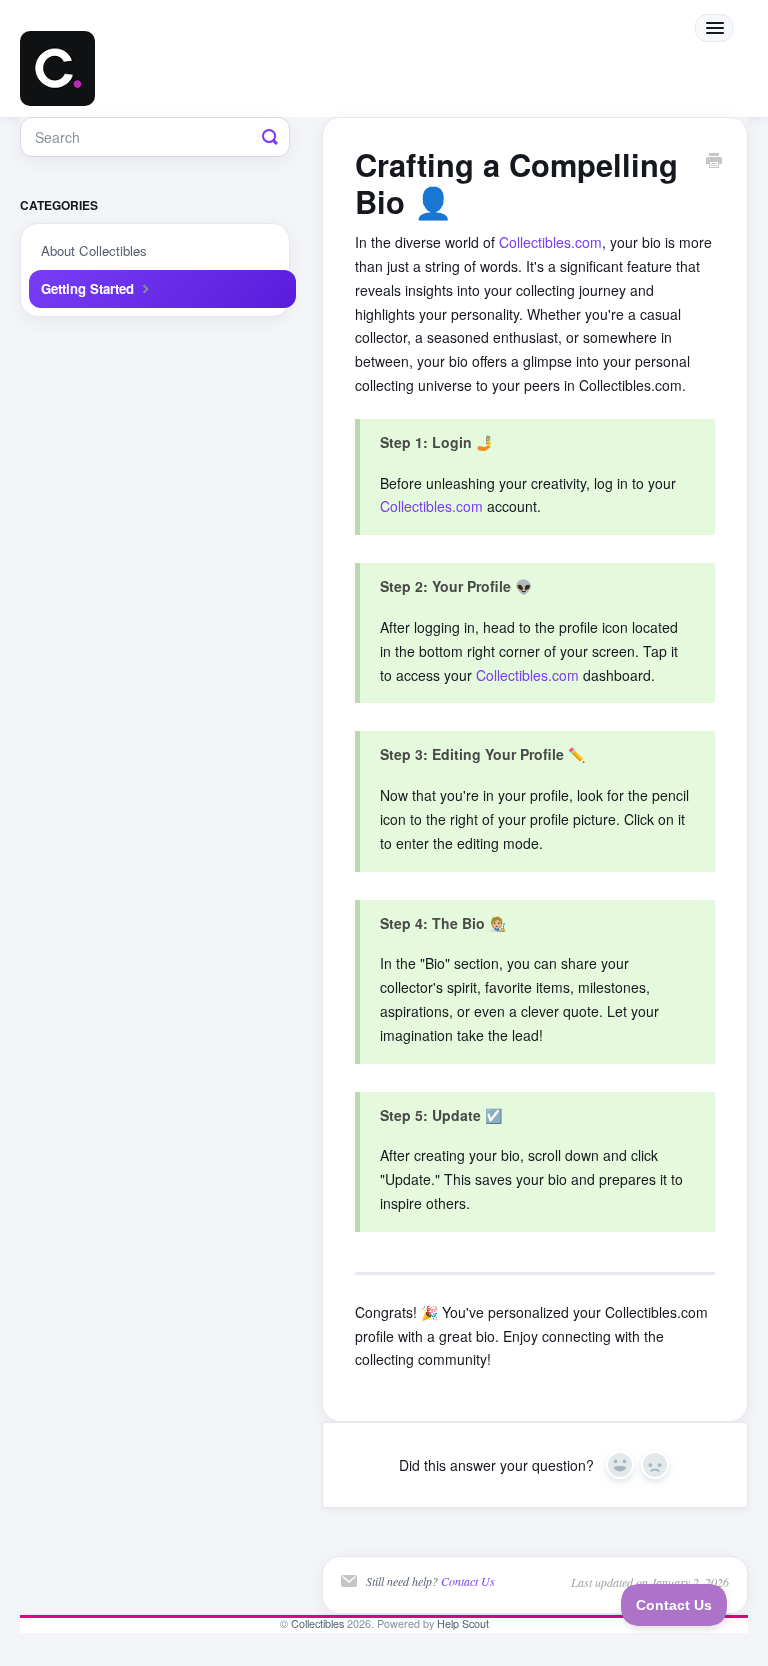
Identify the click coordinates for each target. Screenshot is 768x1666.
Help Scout (463, 1623)
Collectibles (317, 1623)
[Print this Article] (714, 162)
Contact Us (468, 1581)
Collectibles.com (550, 242)
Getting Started (89, 288)
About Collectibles (94, 250)
